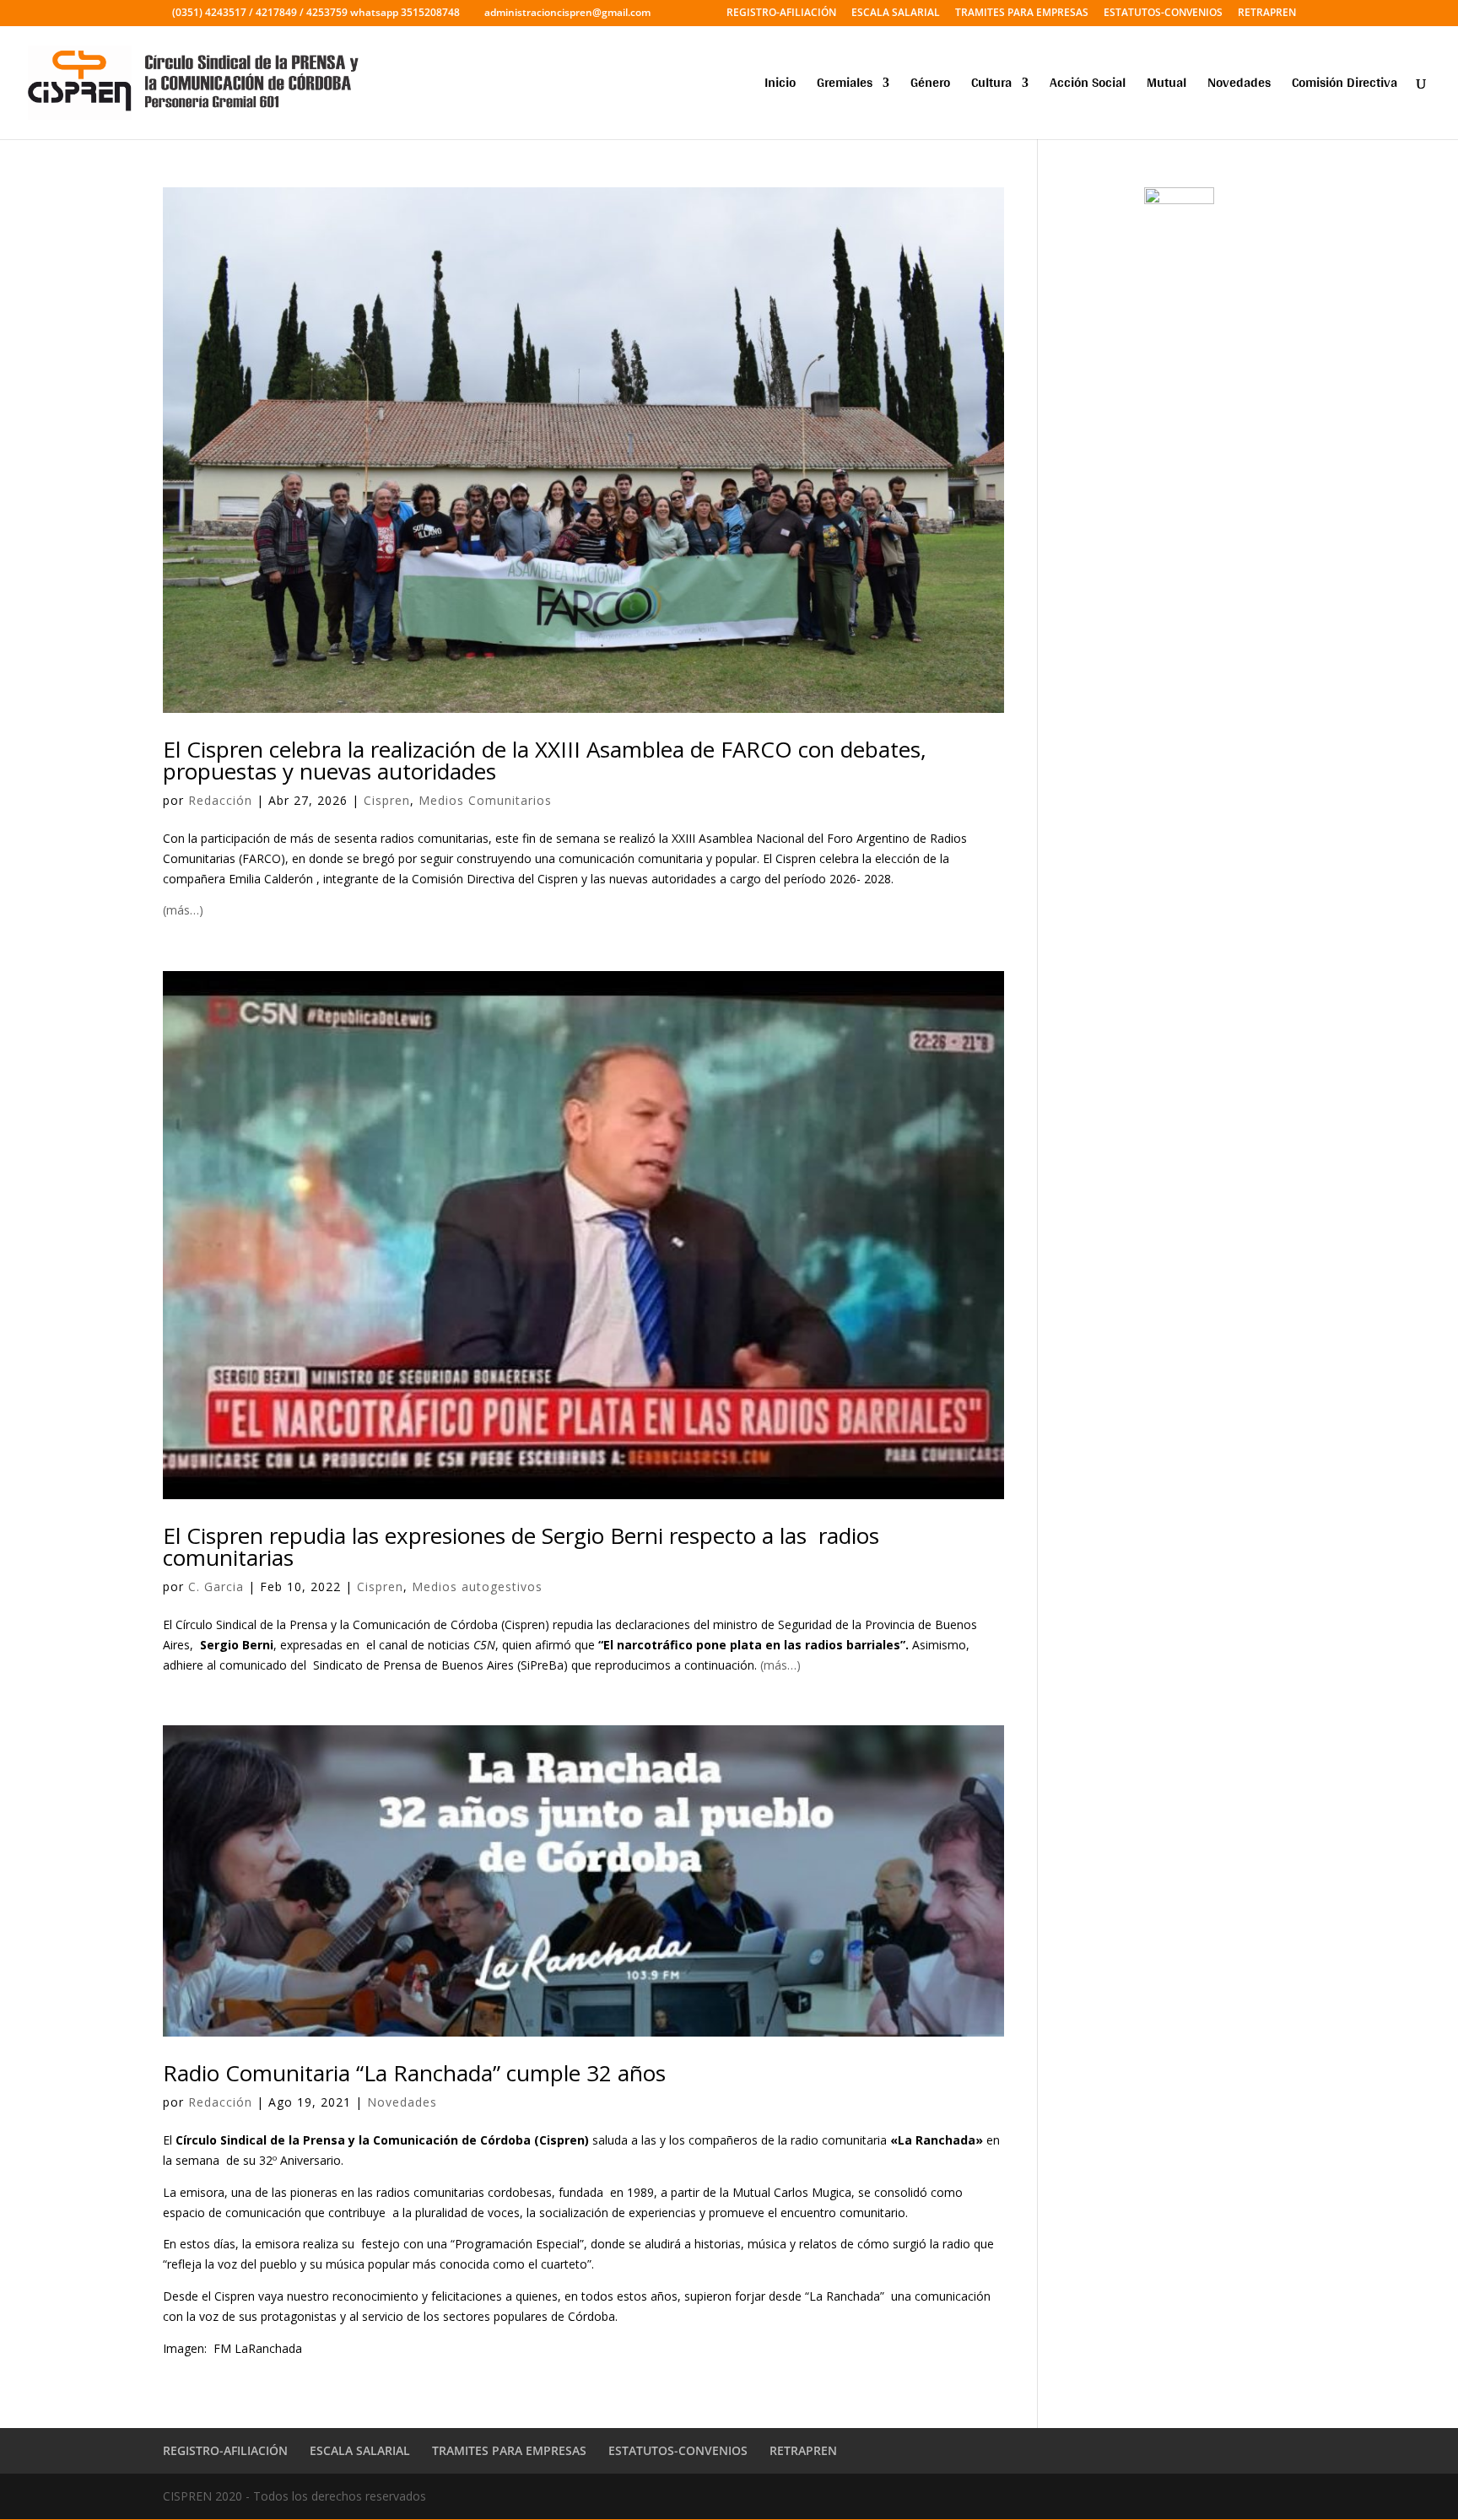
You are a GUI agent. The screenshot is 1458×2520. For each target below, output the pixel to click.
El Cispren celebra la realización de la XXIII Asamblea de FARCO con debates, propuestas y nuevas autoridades (545, 760)
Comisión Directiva (1345, 86)
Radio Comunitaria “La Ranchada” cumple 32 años (414, 2073)
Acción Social (1088, 86)
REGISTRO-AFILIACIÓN (781, 13)
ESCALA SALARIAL (896, 13)
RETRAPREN (1267, 13)
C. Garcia (216, 1586)
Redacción (220, 800)
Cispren (387, 800)
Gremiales (845, 86)
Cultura (991, 86)
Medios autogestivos (477, 1586)
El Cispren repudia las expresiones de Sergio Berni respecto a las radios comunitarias (521, 1546)
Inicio (780, 86)
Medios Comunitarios (485, 800)
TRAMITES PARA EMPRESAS (1022, 13)
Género (930, 86)
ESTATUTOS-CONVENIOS (1163, 13)
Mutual (1166, 86)
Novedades (1239, 86)
